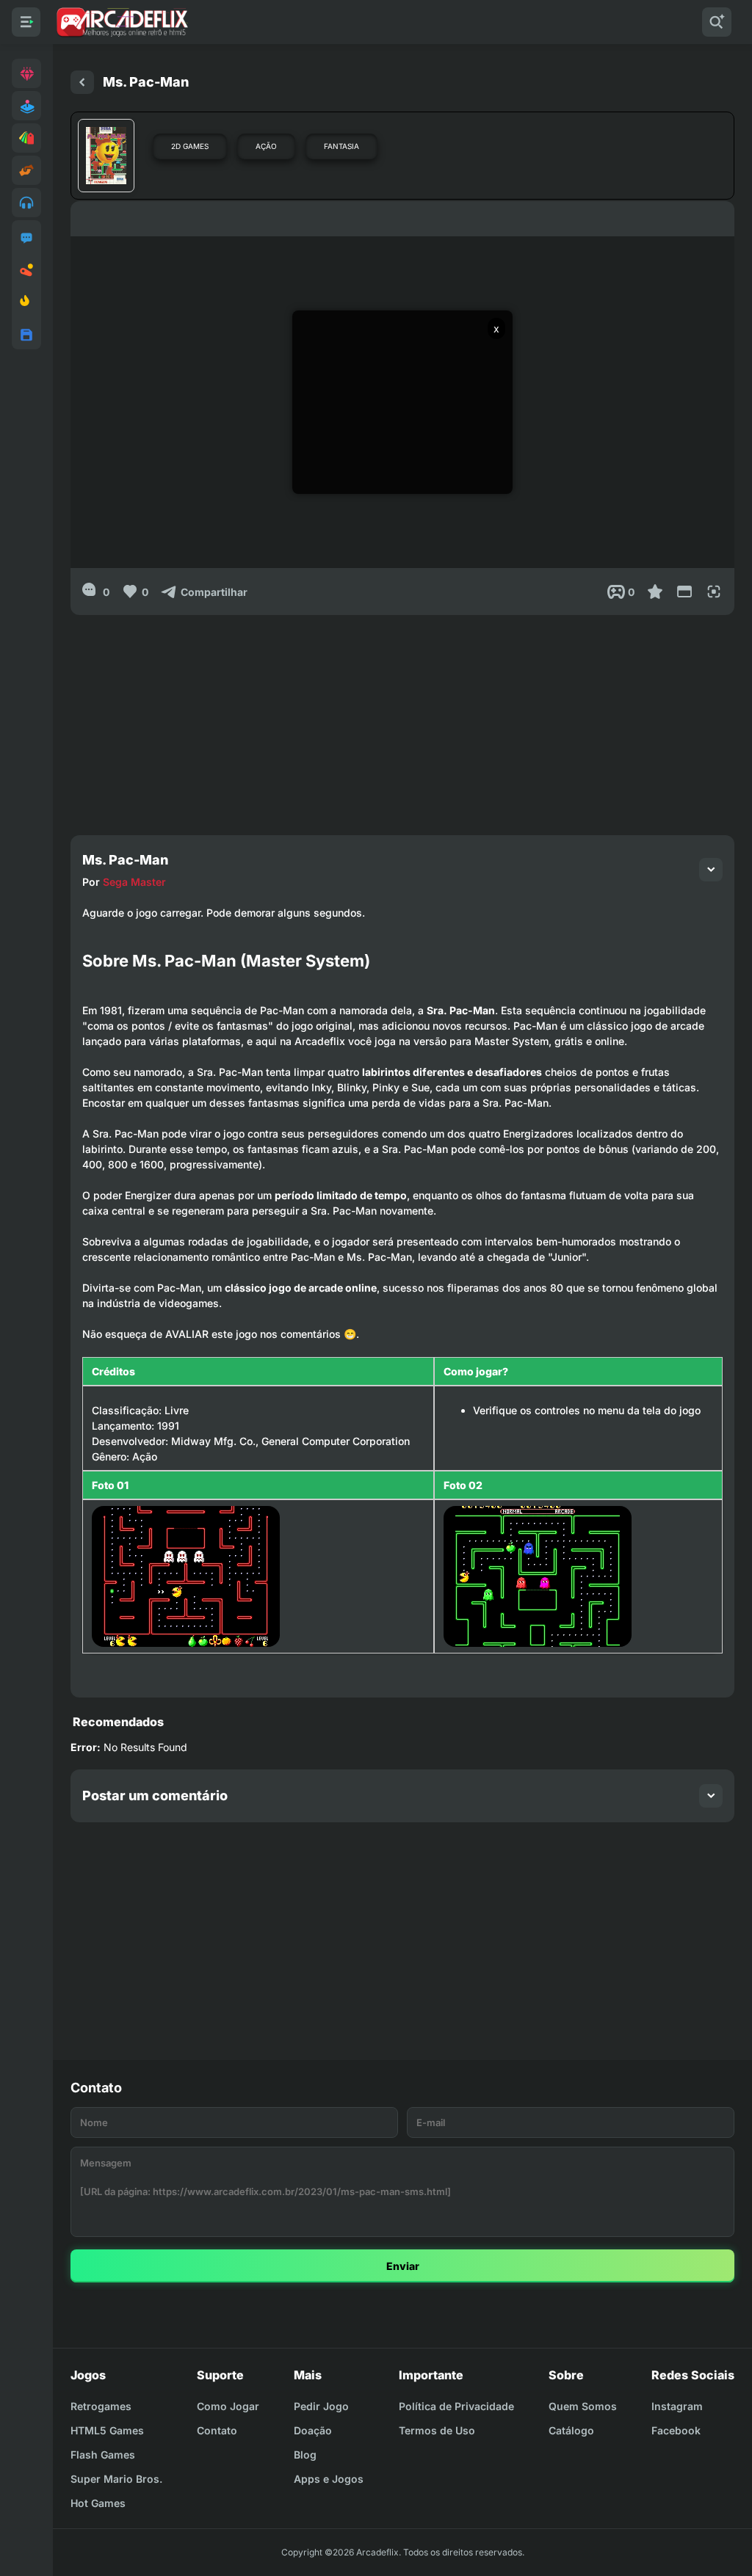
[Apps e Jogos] (26, 335)
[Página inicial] (82, 82)
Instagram (677, 2406)
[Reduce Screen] (684, 592)
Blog (305, 2455)
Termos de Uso (437, 2430)
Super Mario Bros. (116, 2479)
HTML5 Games (107, 2430)
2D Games (190, 146)
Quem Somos (583, 2406)
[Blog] (26, 270)
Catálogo (571, 2430)
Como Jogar (228, 2406)
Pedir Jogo (321, 2406)
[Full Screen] (714, 592)
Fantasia (341, 146)
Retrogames (101, 2406)
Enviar (403, 2266)
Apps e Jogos (329, 2479)
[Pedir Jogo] (26, 238)
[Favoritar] (655, 592)
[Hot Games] (26, 302)
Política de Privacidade (456, 2406)
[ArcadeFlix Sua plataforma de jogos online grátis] (122, 22)
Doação (313, 2430)
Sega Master (134, 882)
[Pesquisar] (717, 22)
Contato (217, 2430)
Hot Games (98, 2503)
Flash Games (103, 2455)
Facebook (676, 2430)
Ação (266, 146)
